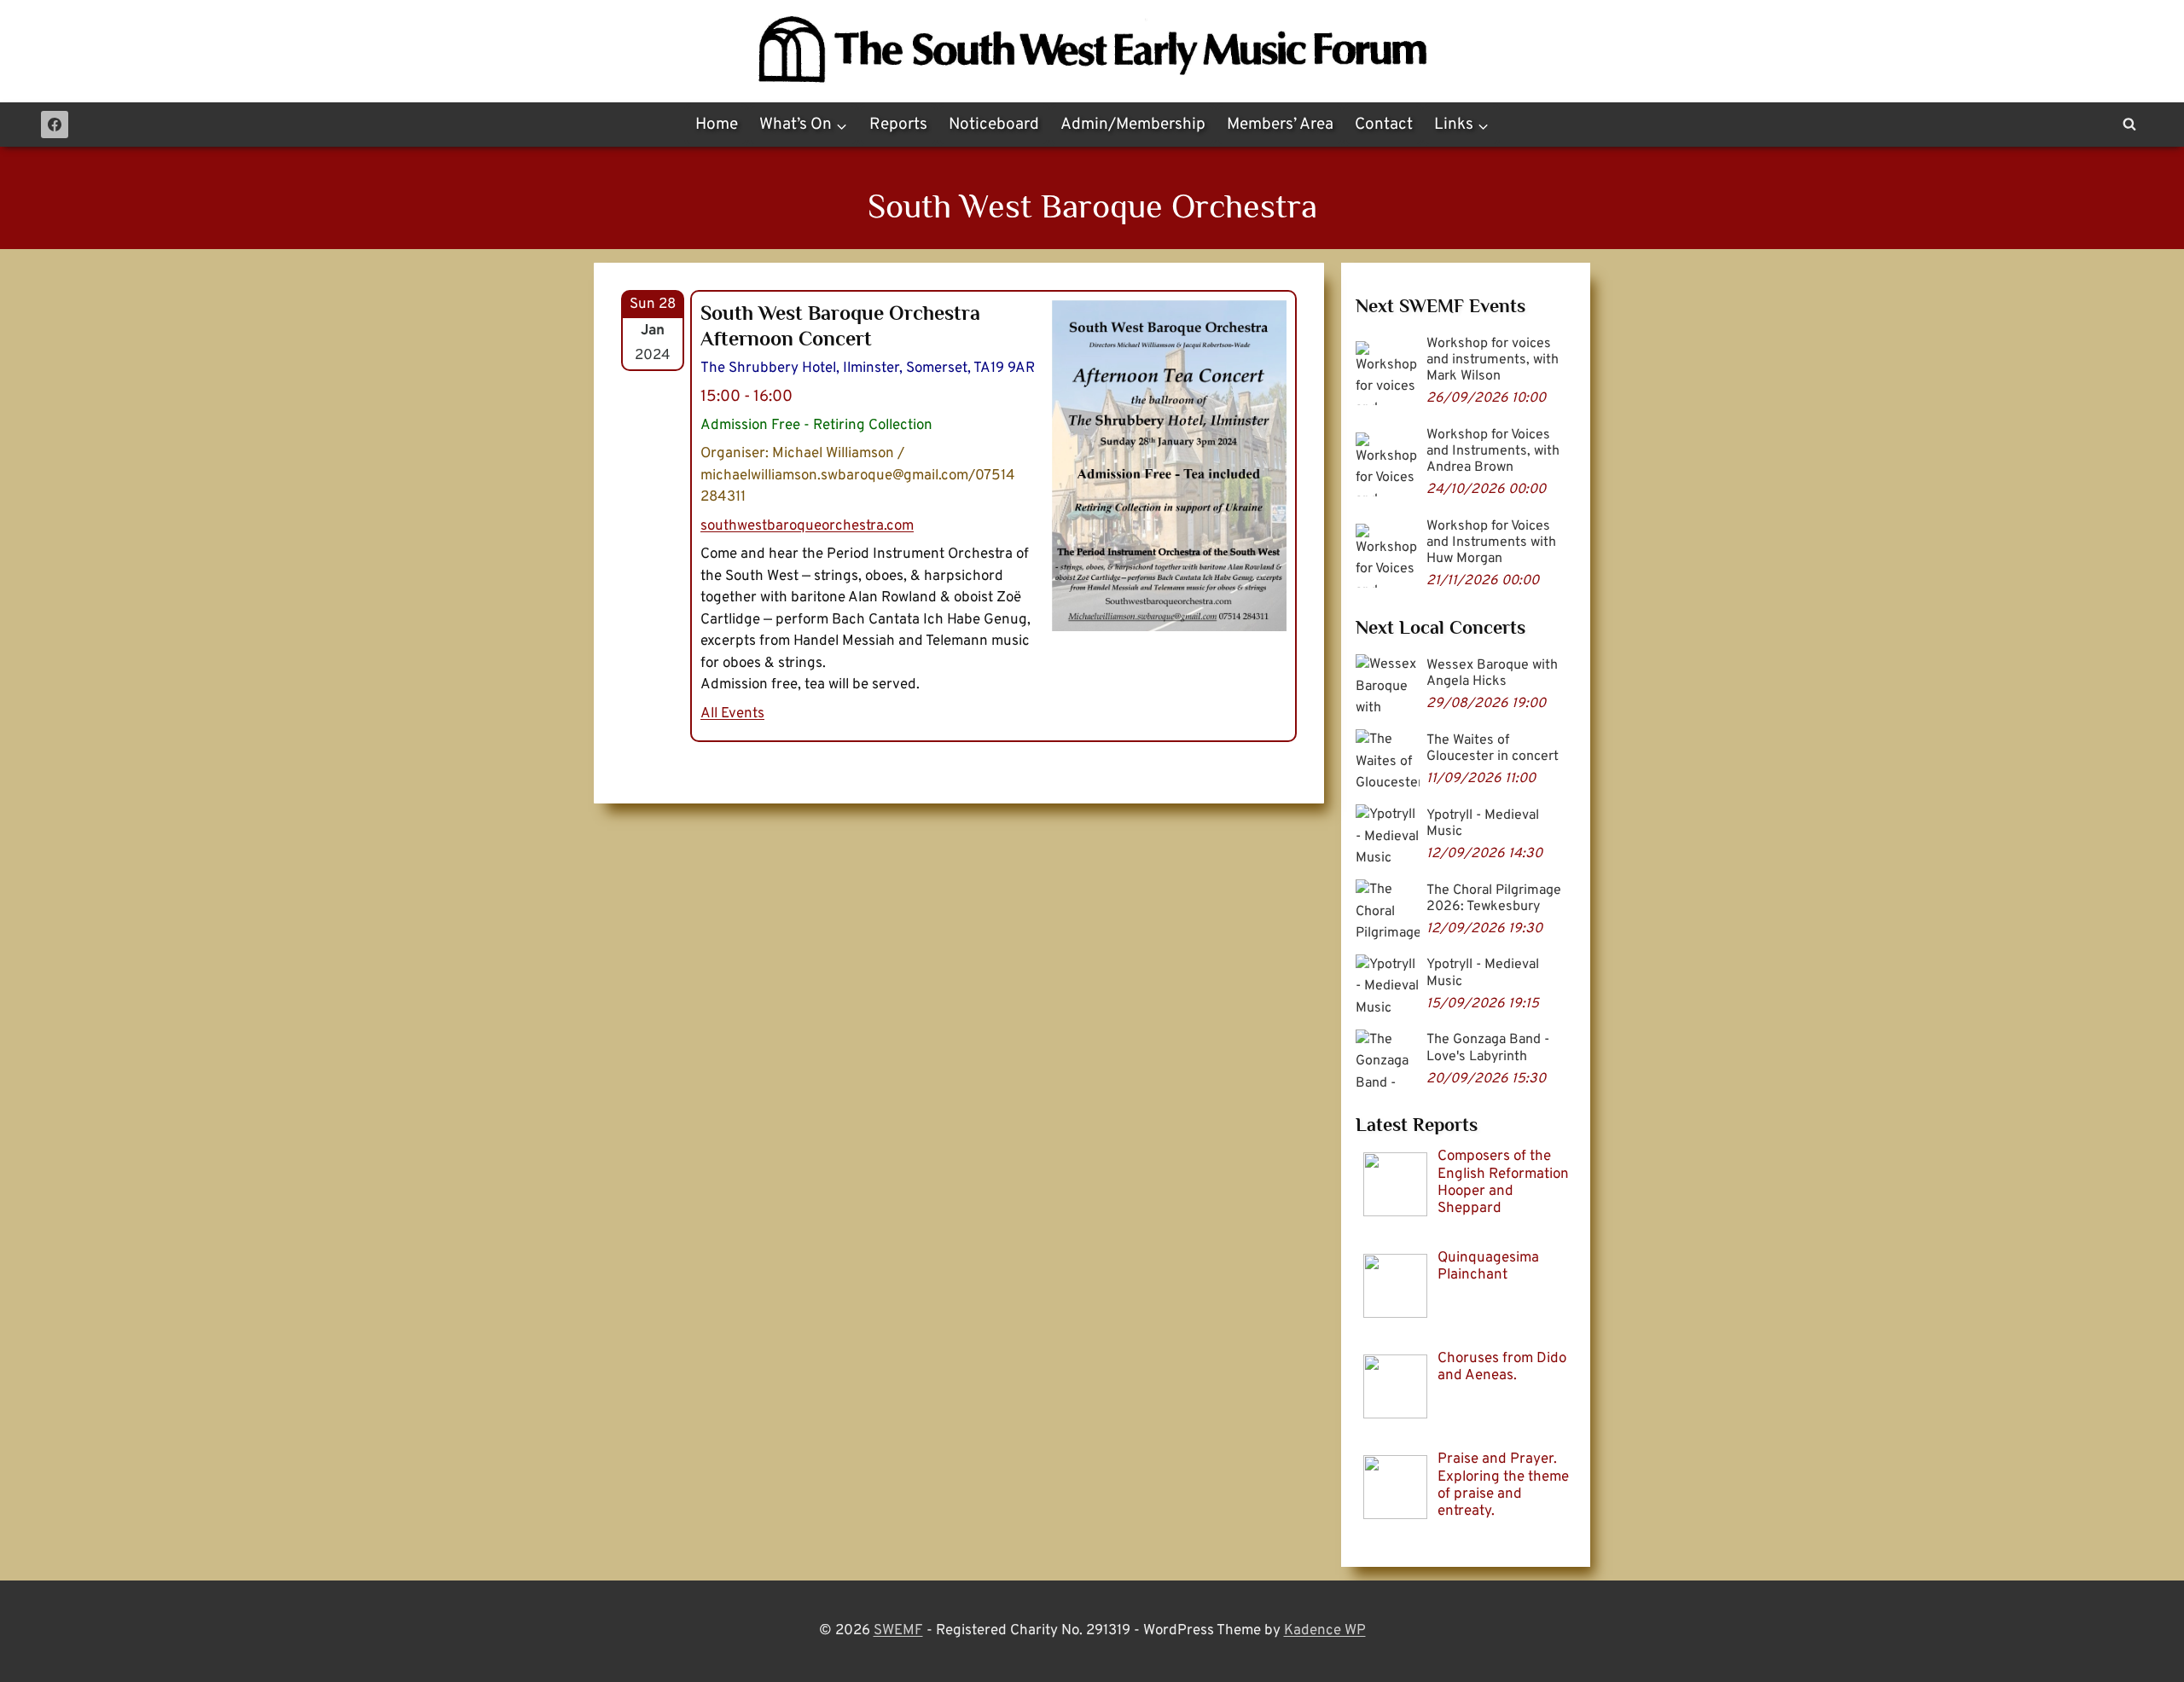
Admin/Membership (1133, 125)
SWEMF (898, 1631)
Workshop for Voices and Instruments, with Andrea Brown (1493, 451)
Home (717, 125)
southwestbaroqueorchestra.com (807, 526)
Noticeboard (994, 125)
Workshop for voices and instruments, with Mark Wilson (1493, 360)
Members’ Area (1280, 125)
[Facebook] (55, 125)
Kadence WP (1325, 1631)
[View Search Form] (2129, 125)
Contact (1384, 125)
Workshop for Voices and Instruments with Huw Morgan (1491, 542)
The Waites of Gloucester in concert (1493, 748)
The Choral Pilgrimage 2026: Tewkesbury (1494, 899)
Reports (898, 125)
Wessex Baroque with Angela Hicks (1492, 673)
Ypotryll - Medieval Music (1483, 824)
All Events (732, 714)
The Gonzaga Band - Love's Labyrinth (1488, 1048)
